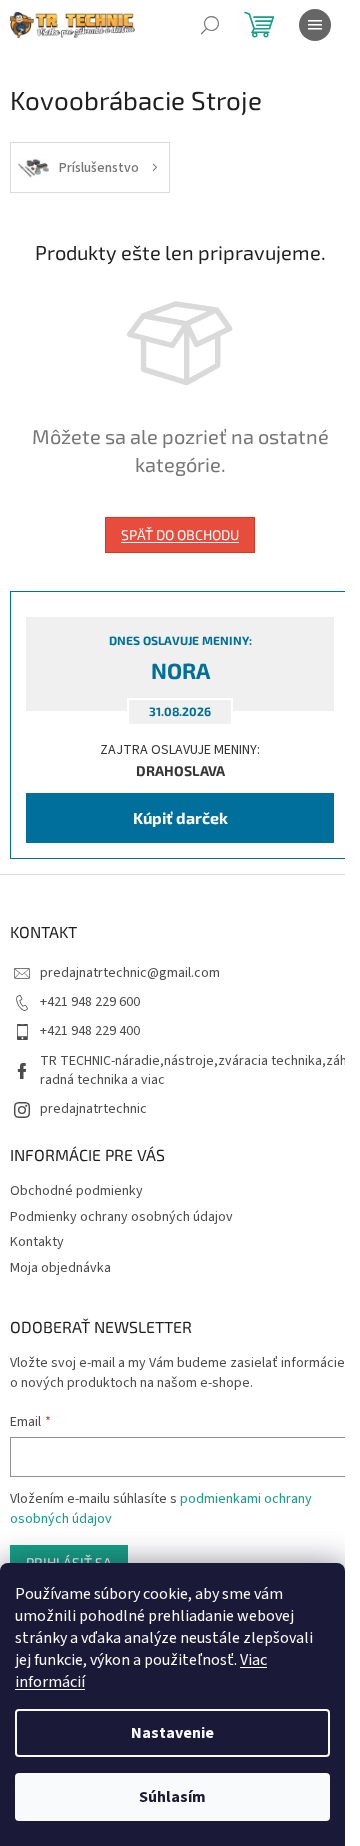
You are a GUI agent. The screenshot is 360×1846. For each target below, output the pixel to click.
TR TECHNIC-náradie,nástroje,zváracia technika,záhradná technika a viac (193, 1070)
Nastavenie (172, 1733)
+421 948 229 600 (90, 1002)
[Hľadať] (210, 25)
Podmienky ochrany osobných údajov (121, 1217)
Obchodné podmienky (76, 1191)
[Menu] (315, 25)
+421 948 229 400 (90, 1031)
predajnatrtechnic (93, 1109)
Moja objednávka (60, 1268)
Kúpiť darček (180, 817)
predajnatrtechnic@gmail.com (130, 973)
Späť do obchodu (180, 534)
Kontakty (37, 1242)
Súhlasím (172, 1797)
